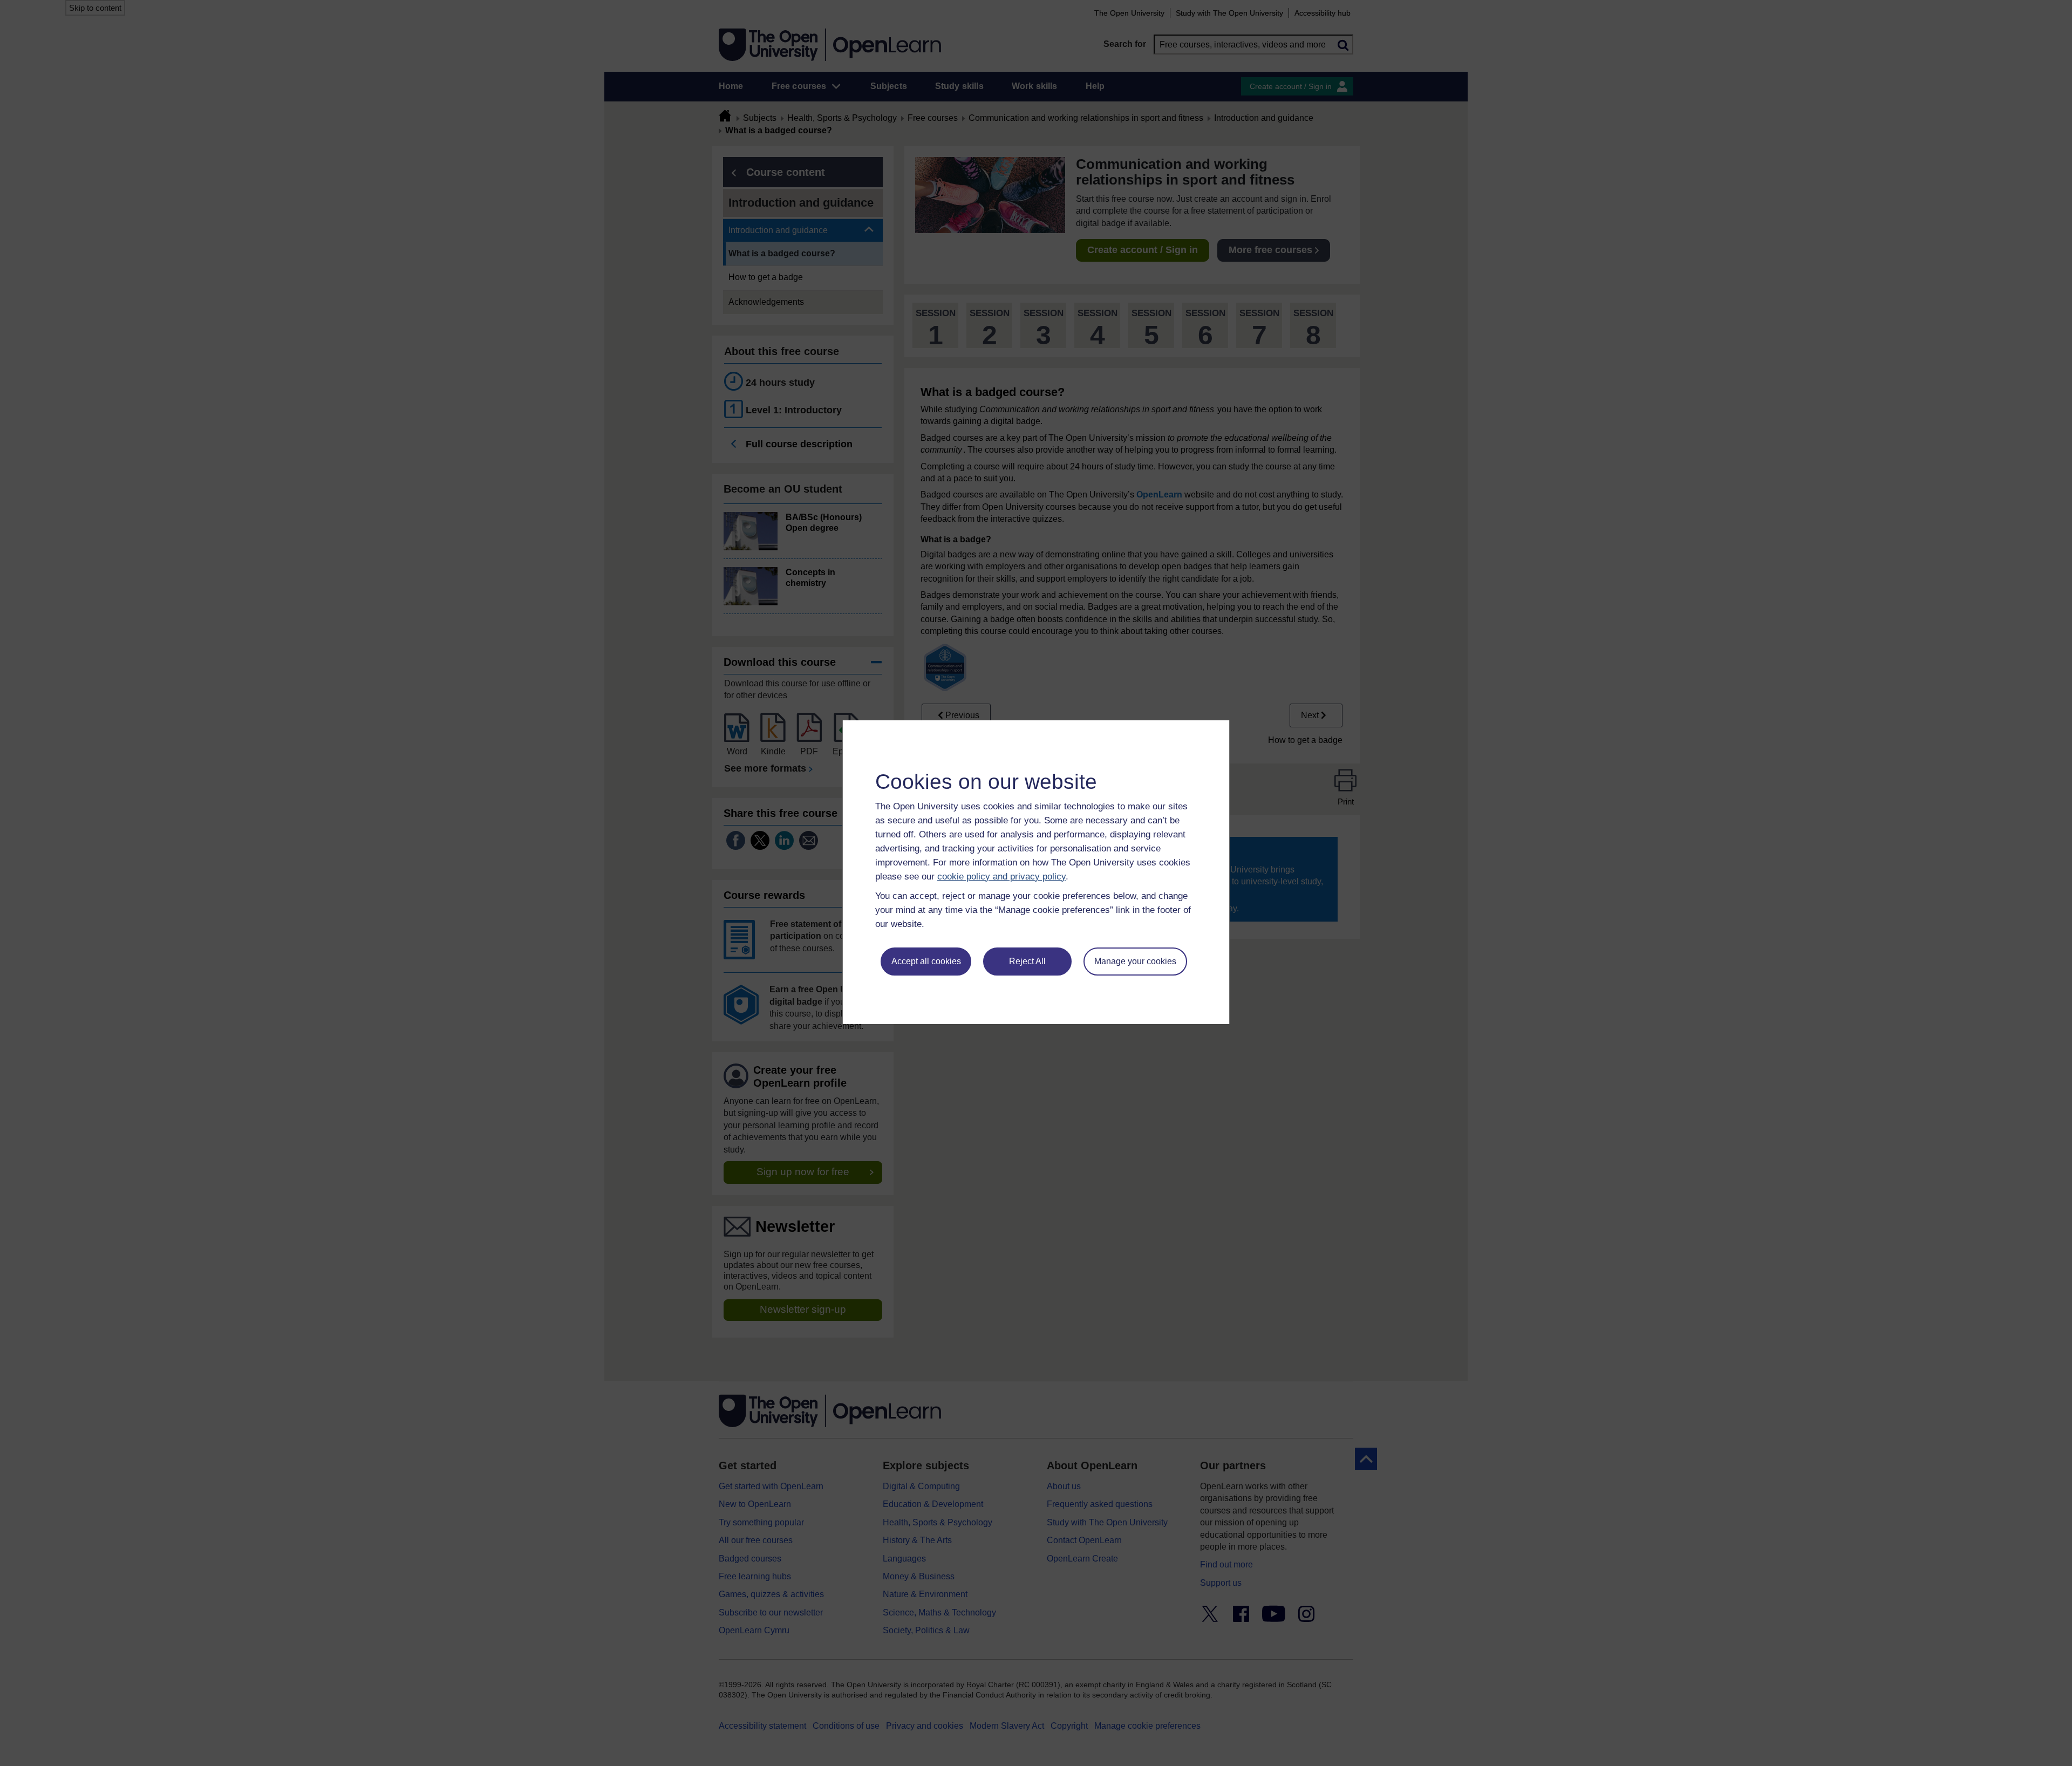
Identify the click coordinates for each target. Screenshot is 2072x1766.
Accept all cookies (926, 961)
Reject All (1027, 961)
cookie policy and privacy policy (1001, 877)
